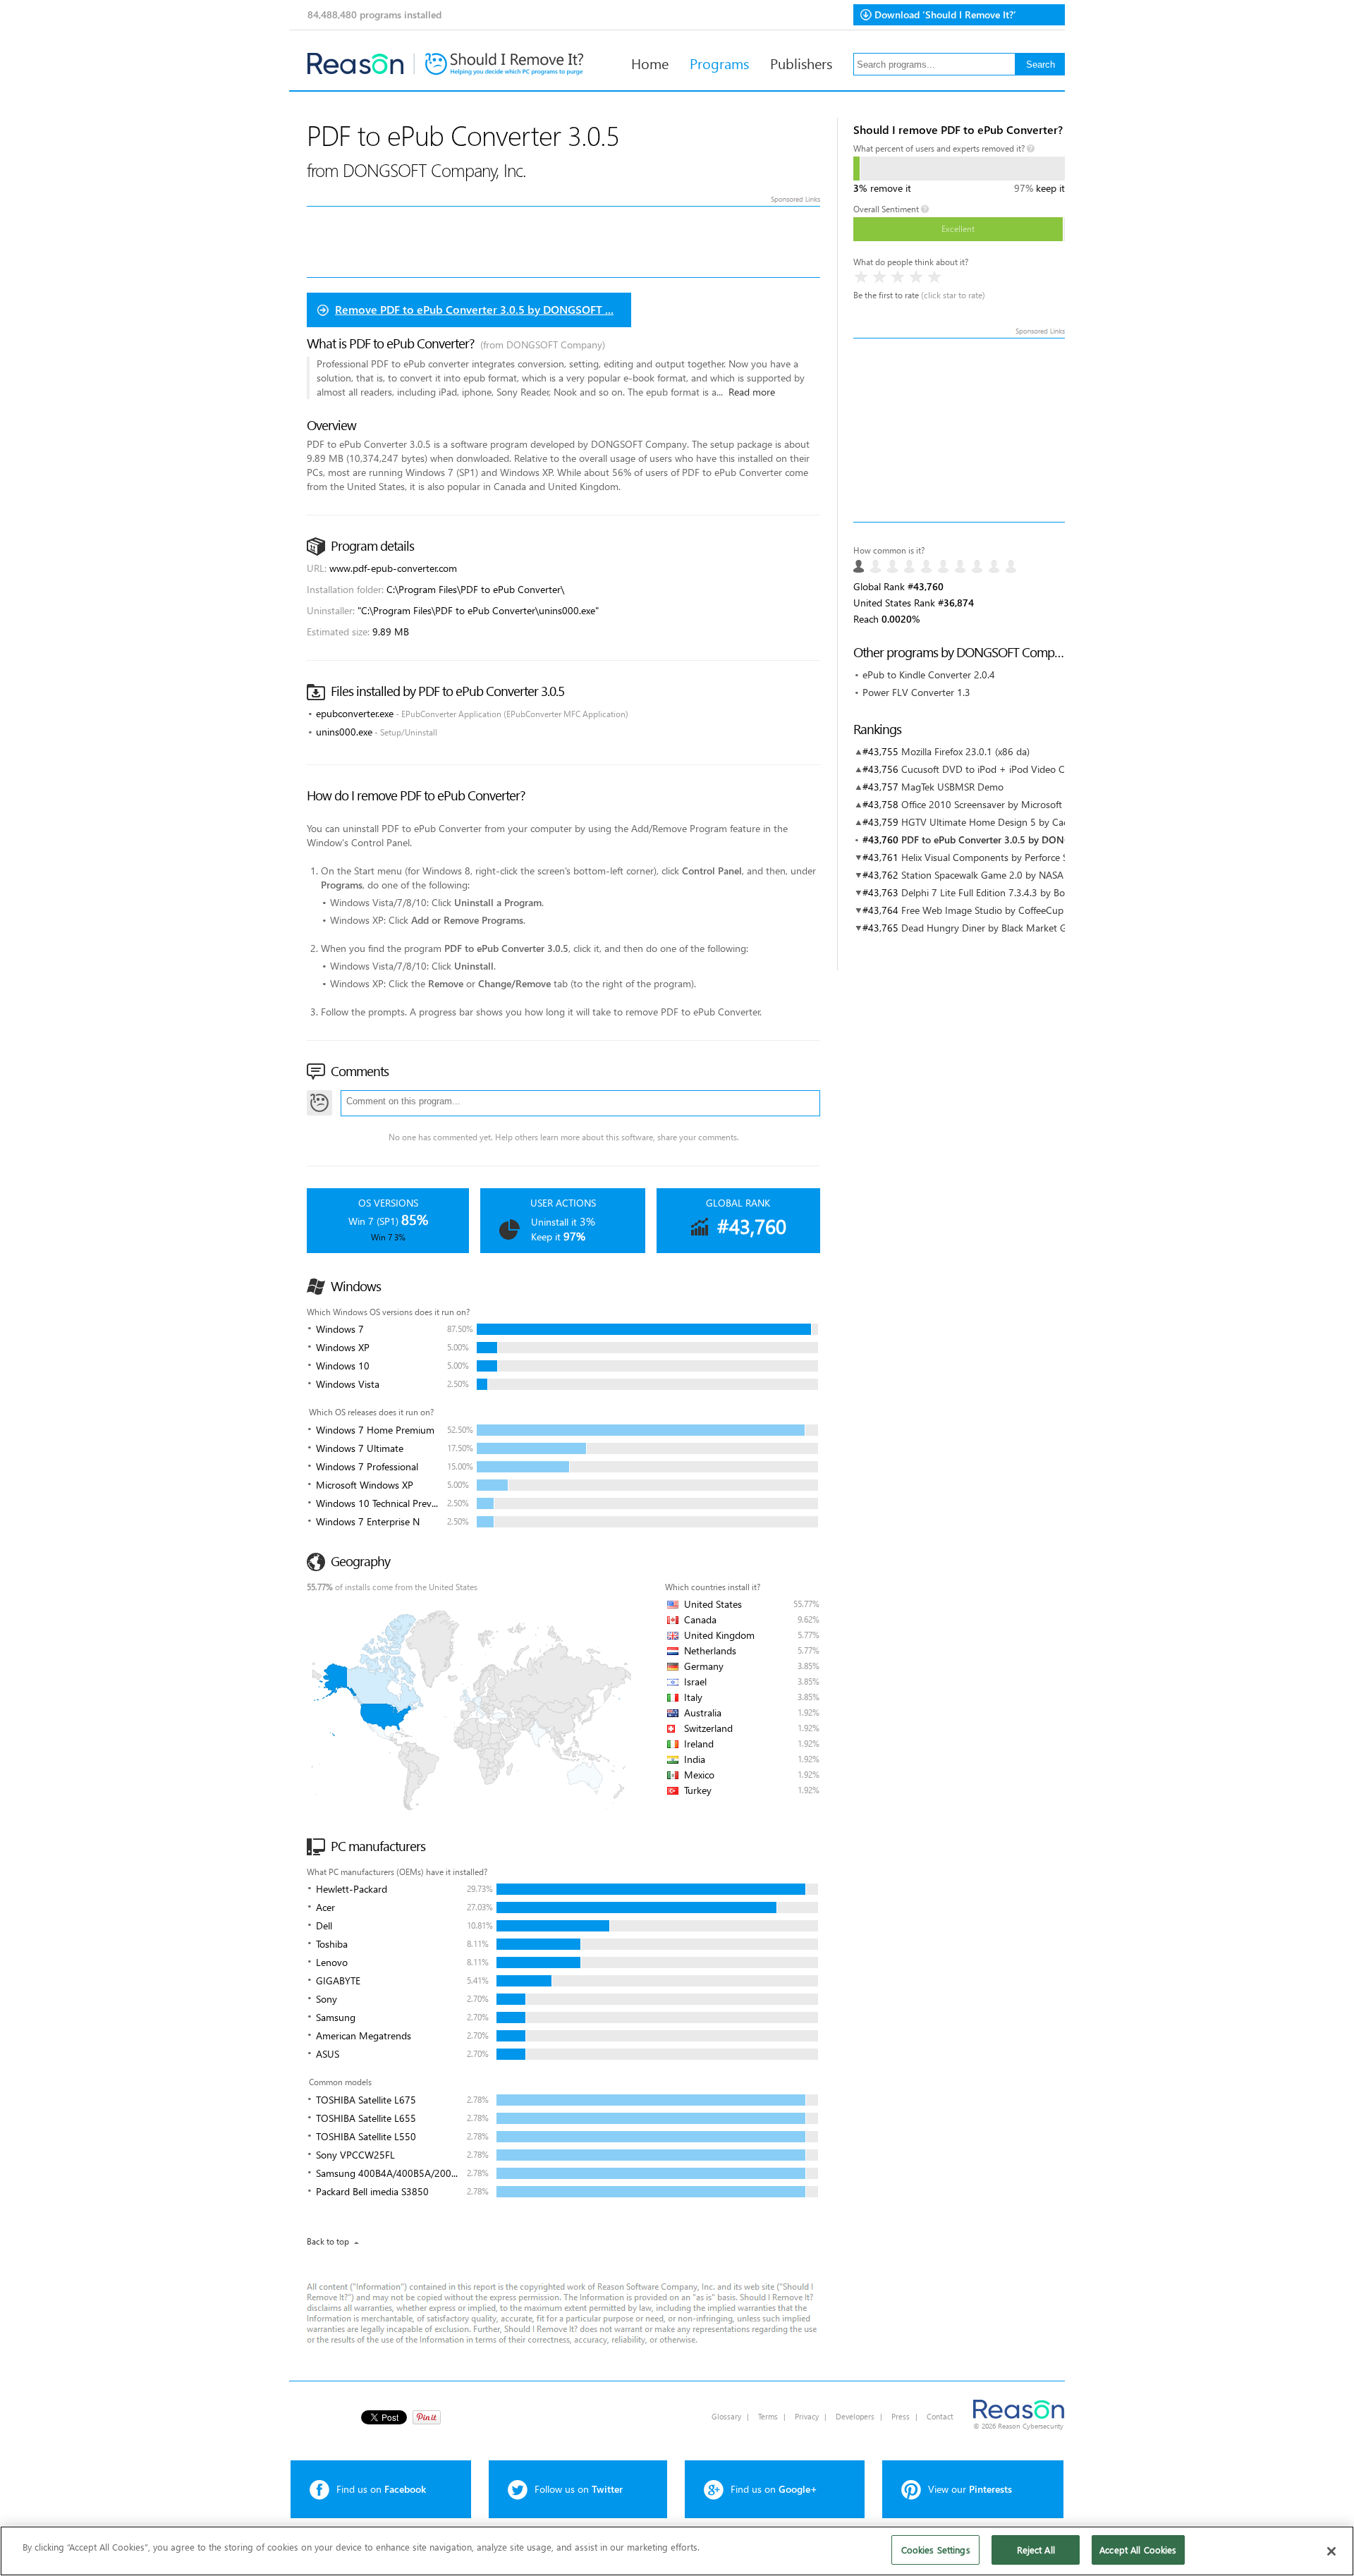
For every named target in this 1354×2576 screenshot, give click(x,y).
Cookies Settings (936, 2550)
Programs (719, 63)
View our (970, 2489)
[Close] (1331, 2551)
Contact (940, 2416)
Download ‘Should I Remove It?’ (945, 14)
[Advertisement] (959, 430)
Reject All (1036, 2550)
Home (650, 63)
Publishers (801, 63)
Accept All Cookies (1138, 2550)
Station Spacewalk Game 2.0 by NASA (982, 875)
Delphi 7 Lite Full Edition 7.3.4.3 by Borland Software (1014, 892)
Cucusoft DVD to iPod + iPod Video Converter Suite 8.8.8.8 (1029, 769)
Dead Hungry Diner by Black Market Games (995, 928)
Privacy (807, 2416)
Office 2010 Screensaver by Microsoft (982, 804)
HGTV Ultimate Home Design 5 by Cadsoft (993, 822)
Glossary (726, 2416)
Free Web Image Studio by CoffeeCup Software (1002, 910)
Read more (752, 392)
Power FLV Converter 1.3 (916, 692)
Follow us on (579, 2489)
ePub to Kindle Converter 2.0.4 (929, 674)
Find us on (381, 2489)
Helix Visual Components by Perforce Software (1001, 857)
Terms (768, 2416)
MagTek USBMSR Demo (952, 787)
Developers (855, 2416)
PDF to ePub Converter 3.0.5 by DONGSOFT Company (1020, 840)
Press (901, 2416)
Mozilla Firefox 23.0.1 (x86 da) (965, 751)
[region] (677, 2551)
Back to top (328, 2241)
